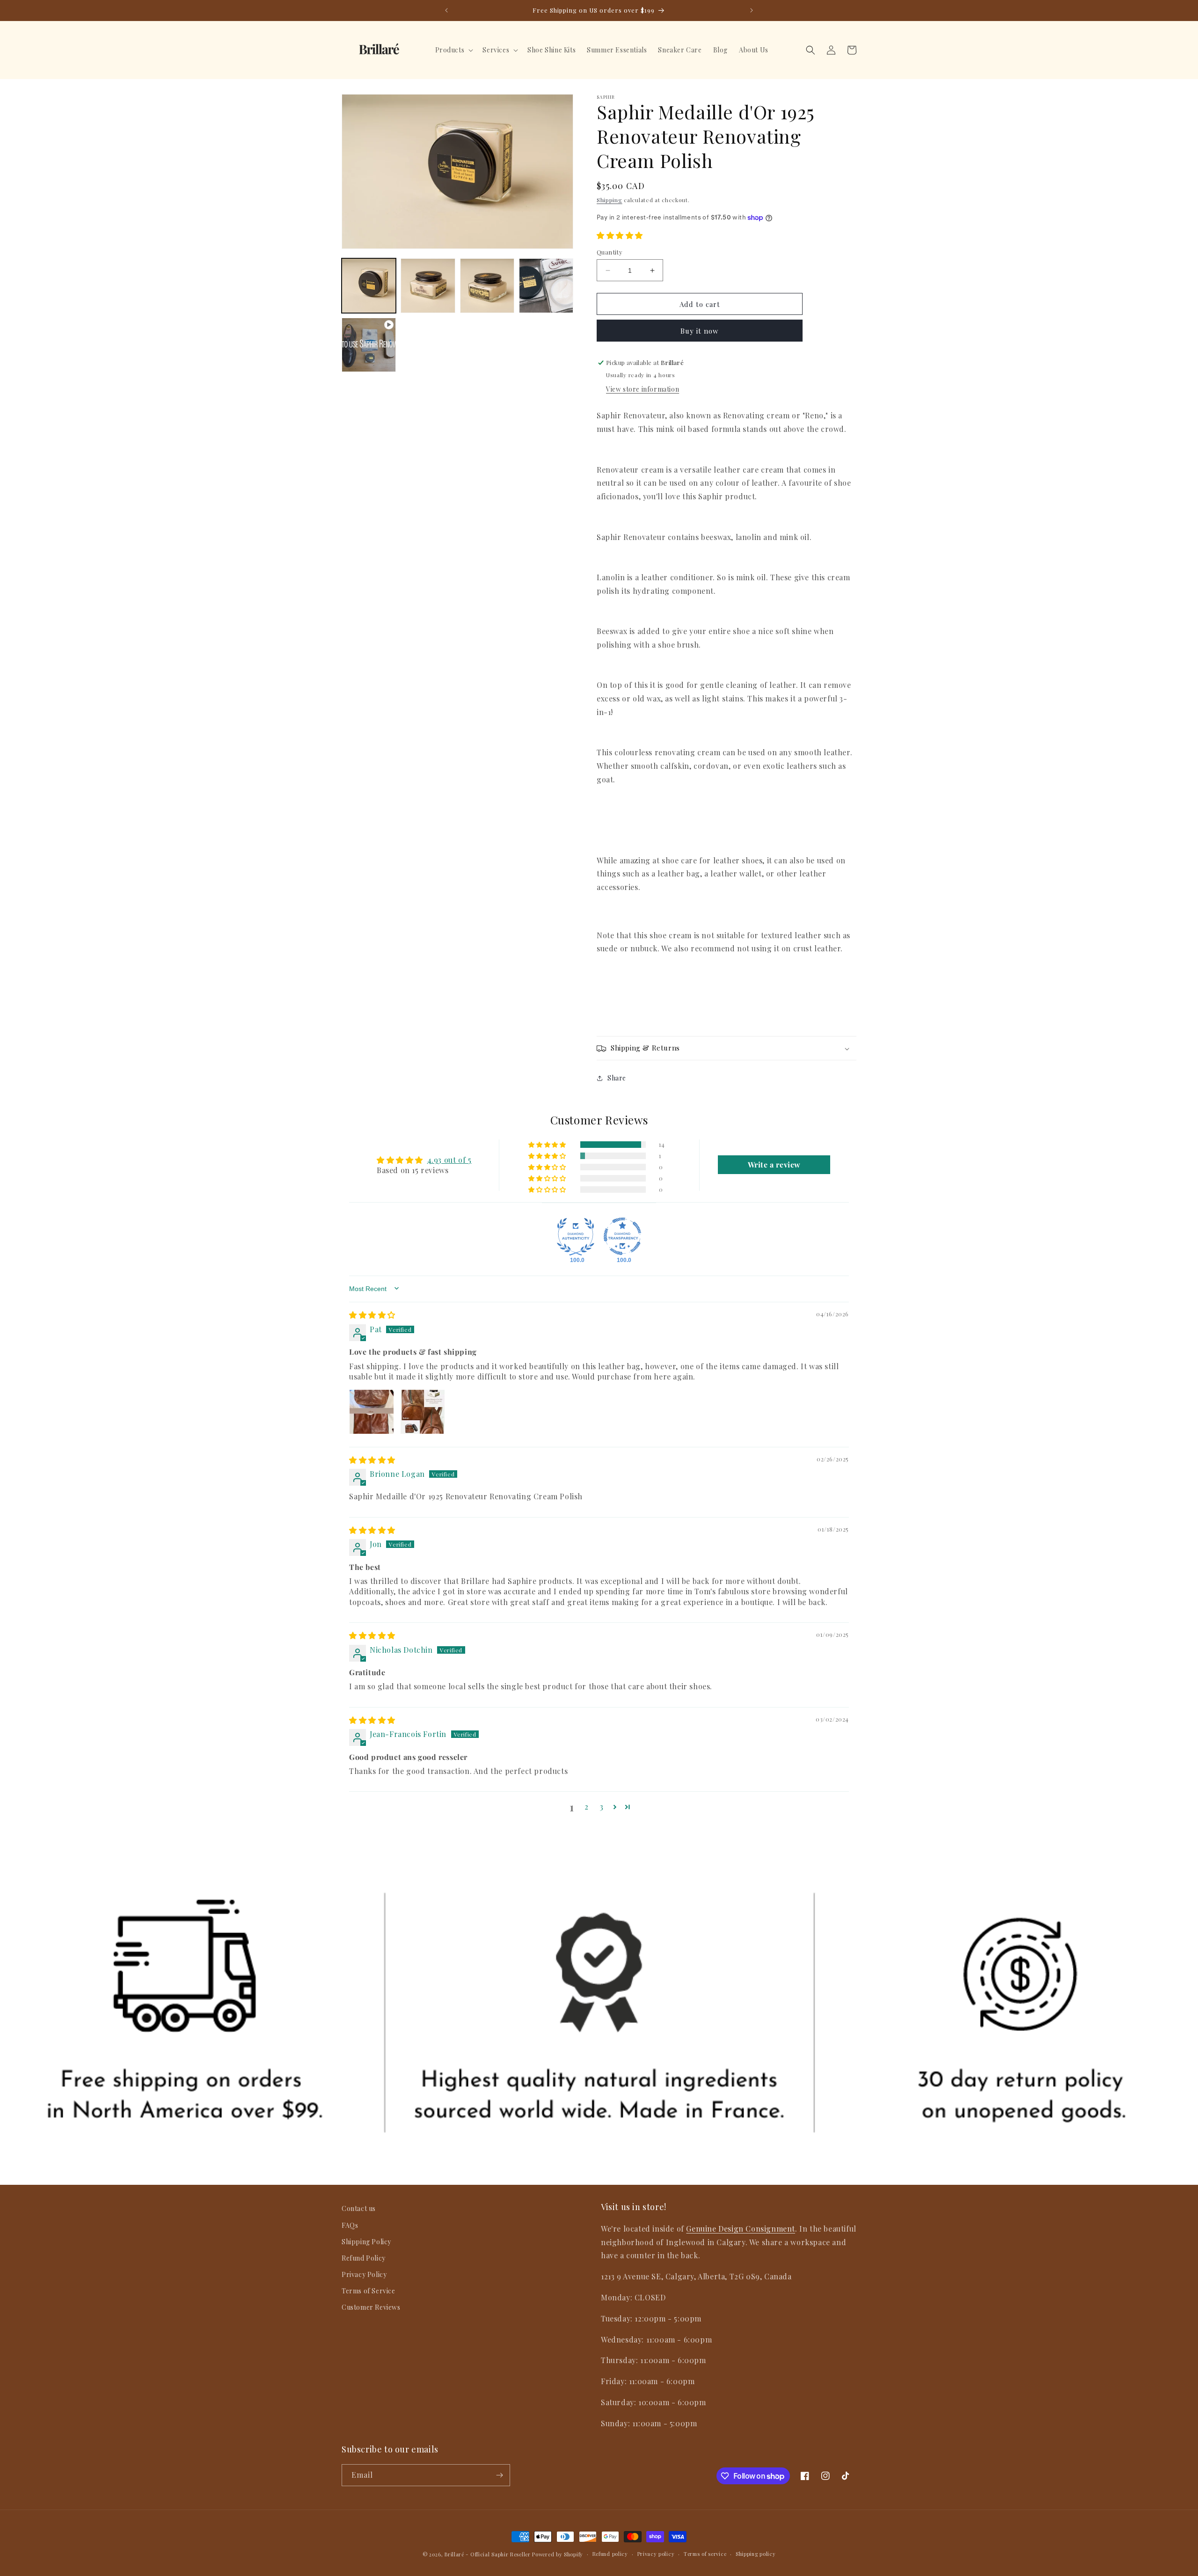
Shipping (610, 200)
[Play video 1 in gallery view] (369, 345)
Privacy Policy (364, 2274)
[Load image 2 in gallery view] (428, 285)
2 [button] (587, 1806)
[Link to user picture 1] (372, 1412)
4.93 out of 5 (449, 1159)
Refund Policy (364, 2258)
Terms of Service (369, 2291)
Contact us (359, 2208)
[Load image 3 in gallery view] (487, 285)
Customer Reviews (371, 2307)
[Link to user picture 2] (423, 1412)
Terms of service (705, 2554)
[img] (372, 1315)
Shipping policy (756, 2554)
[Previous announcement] (446, 10)
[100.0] (576, 1236)
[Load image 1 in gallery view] (369, 285)
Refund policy (610, 2554)
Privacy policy (656, 2554)
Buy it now (700, 331)
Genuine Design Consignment (741, 2228)
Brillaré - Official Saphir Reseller (488, 2554)
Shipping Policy (366, 2241)
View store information (643, 390)
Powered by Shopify (558, 2554)
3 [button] (602, 1806)
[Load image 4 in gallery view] (546, 285)
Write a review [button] (774, 1164)
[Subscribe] (499, 2475)
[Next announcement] (752, 10)
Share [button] (617, 1078)
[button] (453, 50)
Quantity (610, 252)
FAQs (350, 2225)
